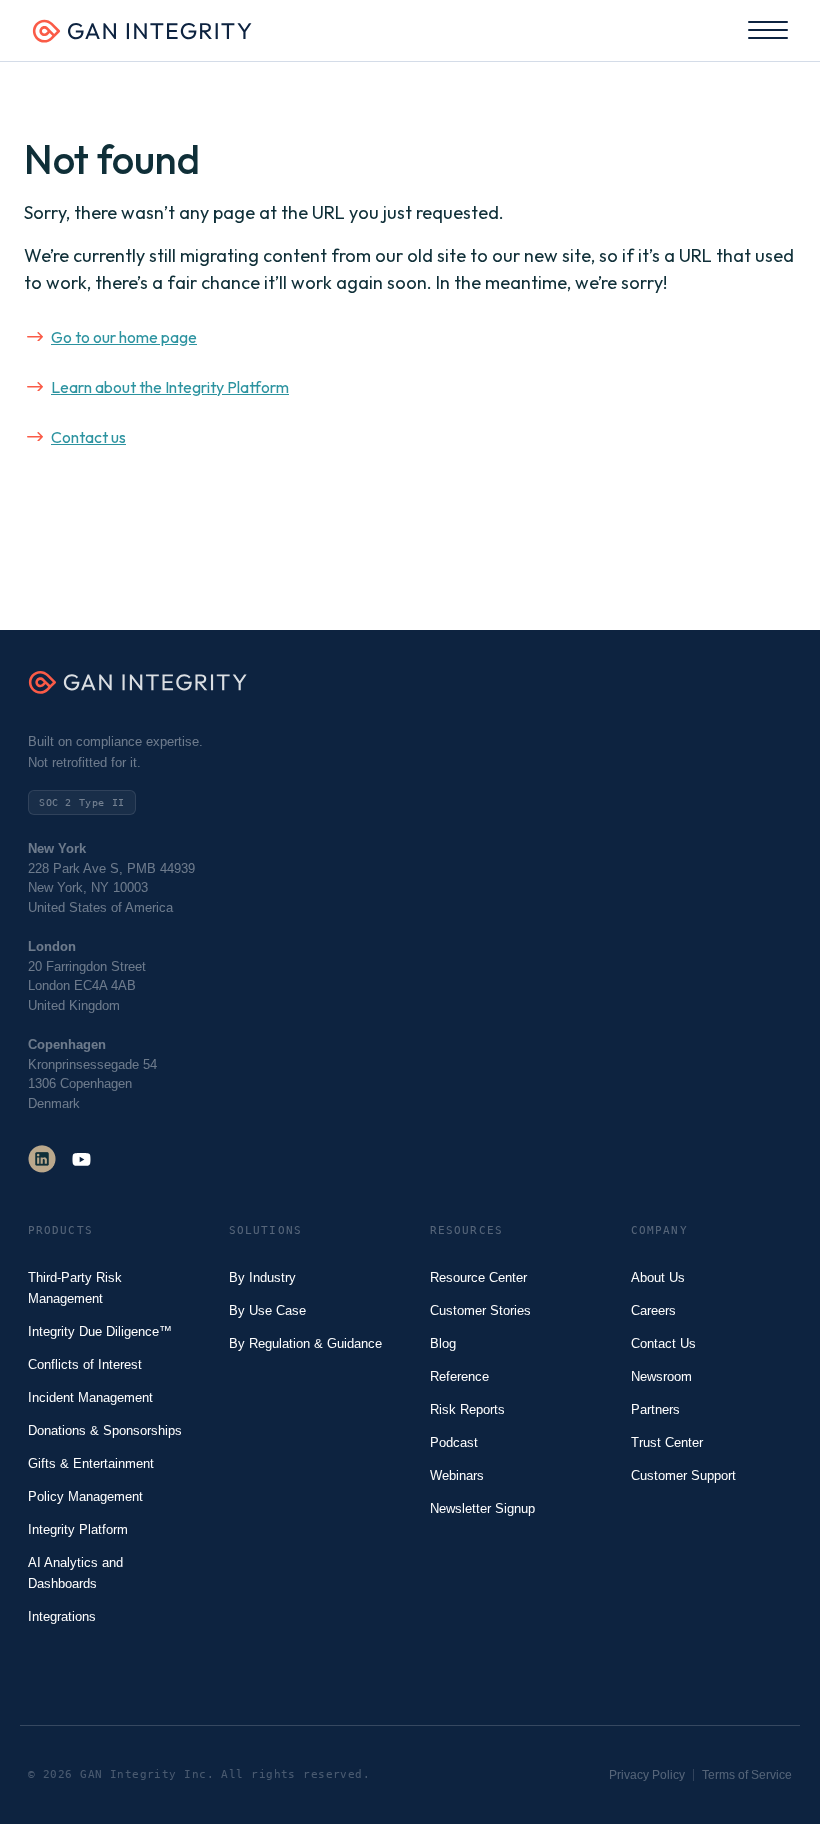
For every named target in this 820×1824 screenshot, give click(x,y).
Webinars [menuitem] (457, 1475)
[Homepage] (142, 37)
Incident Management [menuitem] (90, 1397)
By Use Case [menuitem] (267, 1310)
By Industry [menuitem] (262, 1277)
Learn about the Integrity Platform (170, 387)
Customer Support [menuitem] (683, 1475)
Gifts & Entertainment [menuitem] (91, 1463)
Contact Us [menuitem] (663, 1343)
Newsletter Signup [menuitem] (482, 1508)
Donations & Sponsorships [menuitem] (105, 1430)
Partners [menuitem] (655, 1409)
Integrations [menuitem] (62, 1616)
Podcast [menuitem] (454, 1442)
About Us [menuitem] (658, 1277)
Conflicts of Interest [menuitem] (85, 1364)
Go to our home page (124, 337)
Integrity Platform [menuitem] (78, 1529)
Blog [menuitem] (443, 1343)
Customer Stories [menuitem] (480, 1310)
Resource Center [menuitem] (478, 1277)
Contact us (88, 437)
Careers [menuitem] (653, 1310)
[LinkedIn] (42, 1159)
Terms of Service (747, 1775)
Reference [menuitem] (459, 1376)
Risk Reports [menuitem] (467, 1409)
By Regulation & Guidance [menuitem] (305, 1343)
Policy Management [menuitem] (85, 1496)
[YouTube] (81, 1159)
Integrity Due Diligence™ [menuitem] (100, 1331)
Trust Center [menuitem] (667, 1442)
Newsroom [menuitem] (661, 1376)
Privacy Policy (647, 1775)
